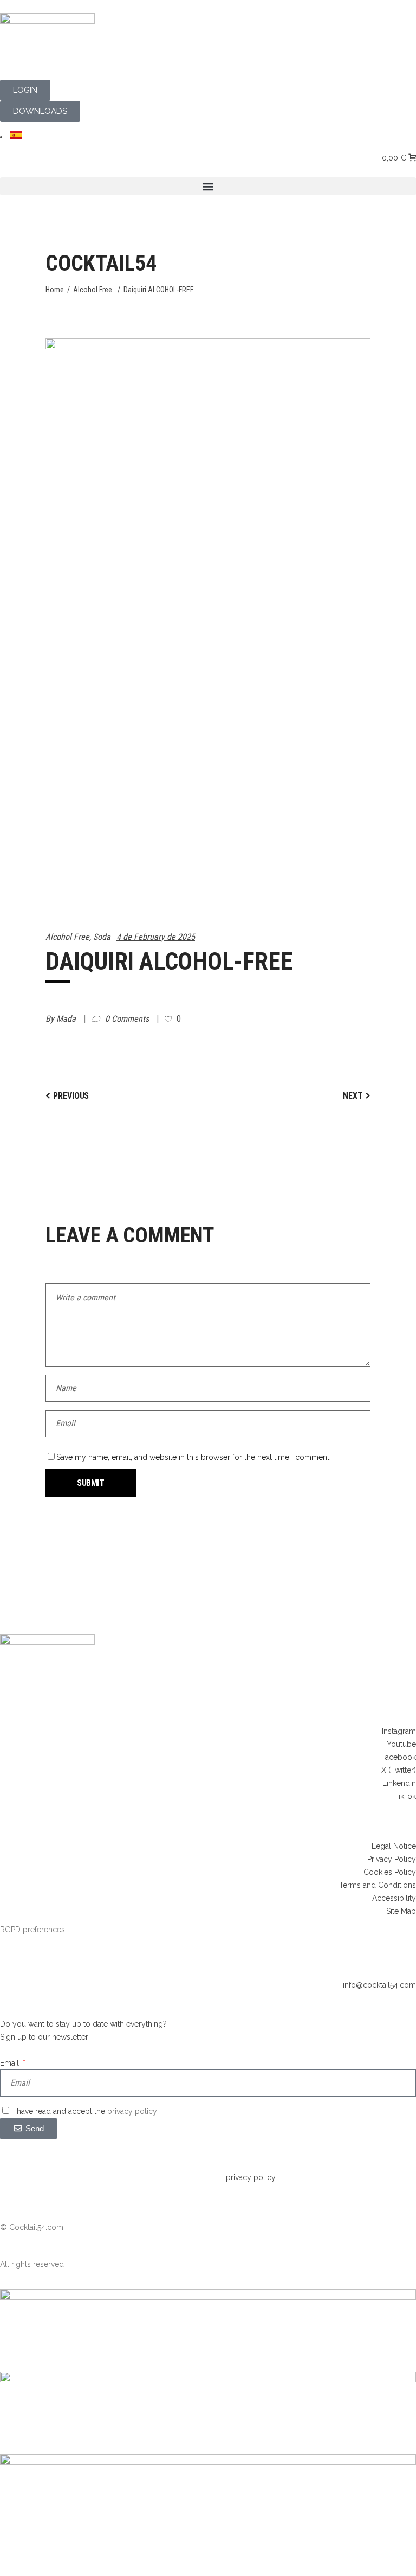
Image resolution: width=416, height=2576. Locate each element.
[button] (208, 186)
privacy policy (132, 2111)
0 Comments (128, 1019)
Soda (102, 937)
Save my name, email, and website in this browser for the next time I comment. (194, 1457)
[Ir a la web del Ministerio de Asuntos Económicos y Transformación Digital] (208, 2297)
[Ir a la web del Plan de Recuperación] (208, 2380)
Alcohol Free (93, 290)
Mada (67, 1019)
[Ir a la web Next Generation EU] (208, 2462)
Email (11, 2063)
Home (55, 290)
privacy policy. (251, 2177)
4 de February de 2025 (156, 937)
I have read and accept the (85, 2111)
